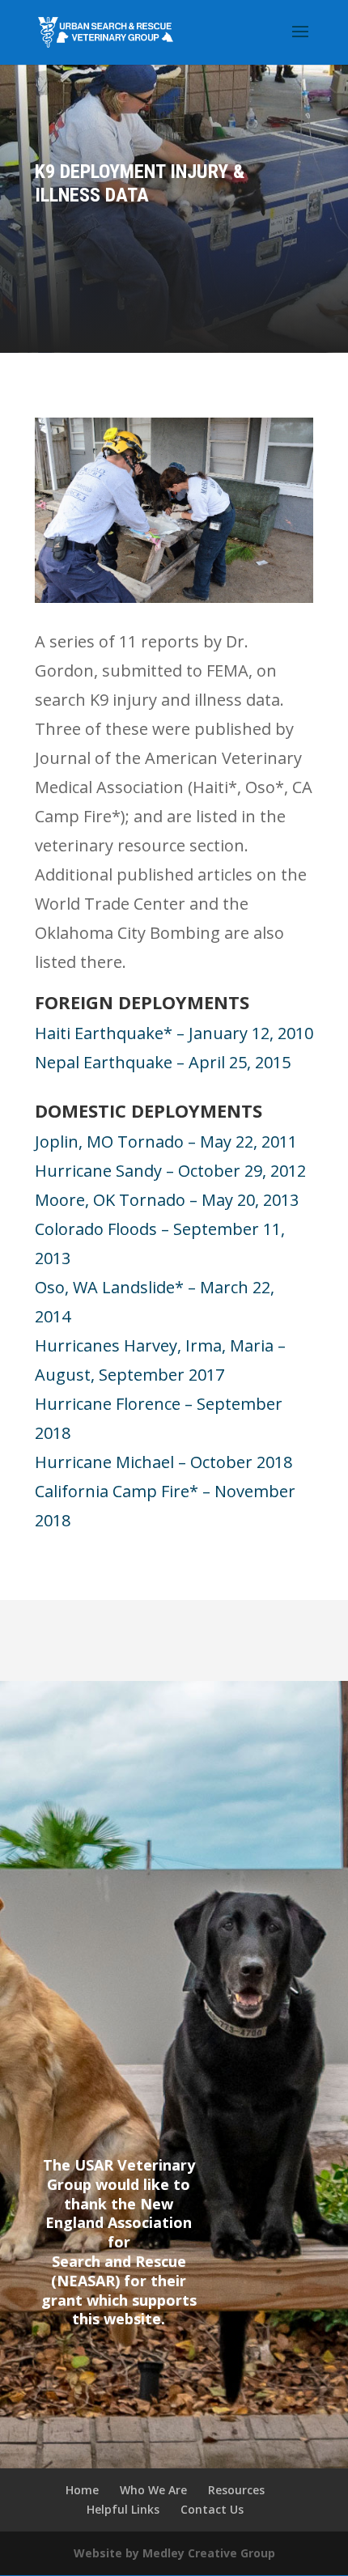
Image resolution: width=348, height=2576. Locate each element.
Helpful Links (123, 2509)
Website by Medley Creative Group (174, 2553)
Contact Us (212, 2509)
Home (82, 2490)
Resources (236, 2490)
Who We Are (153, 2490)
